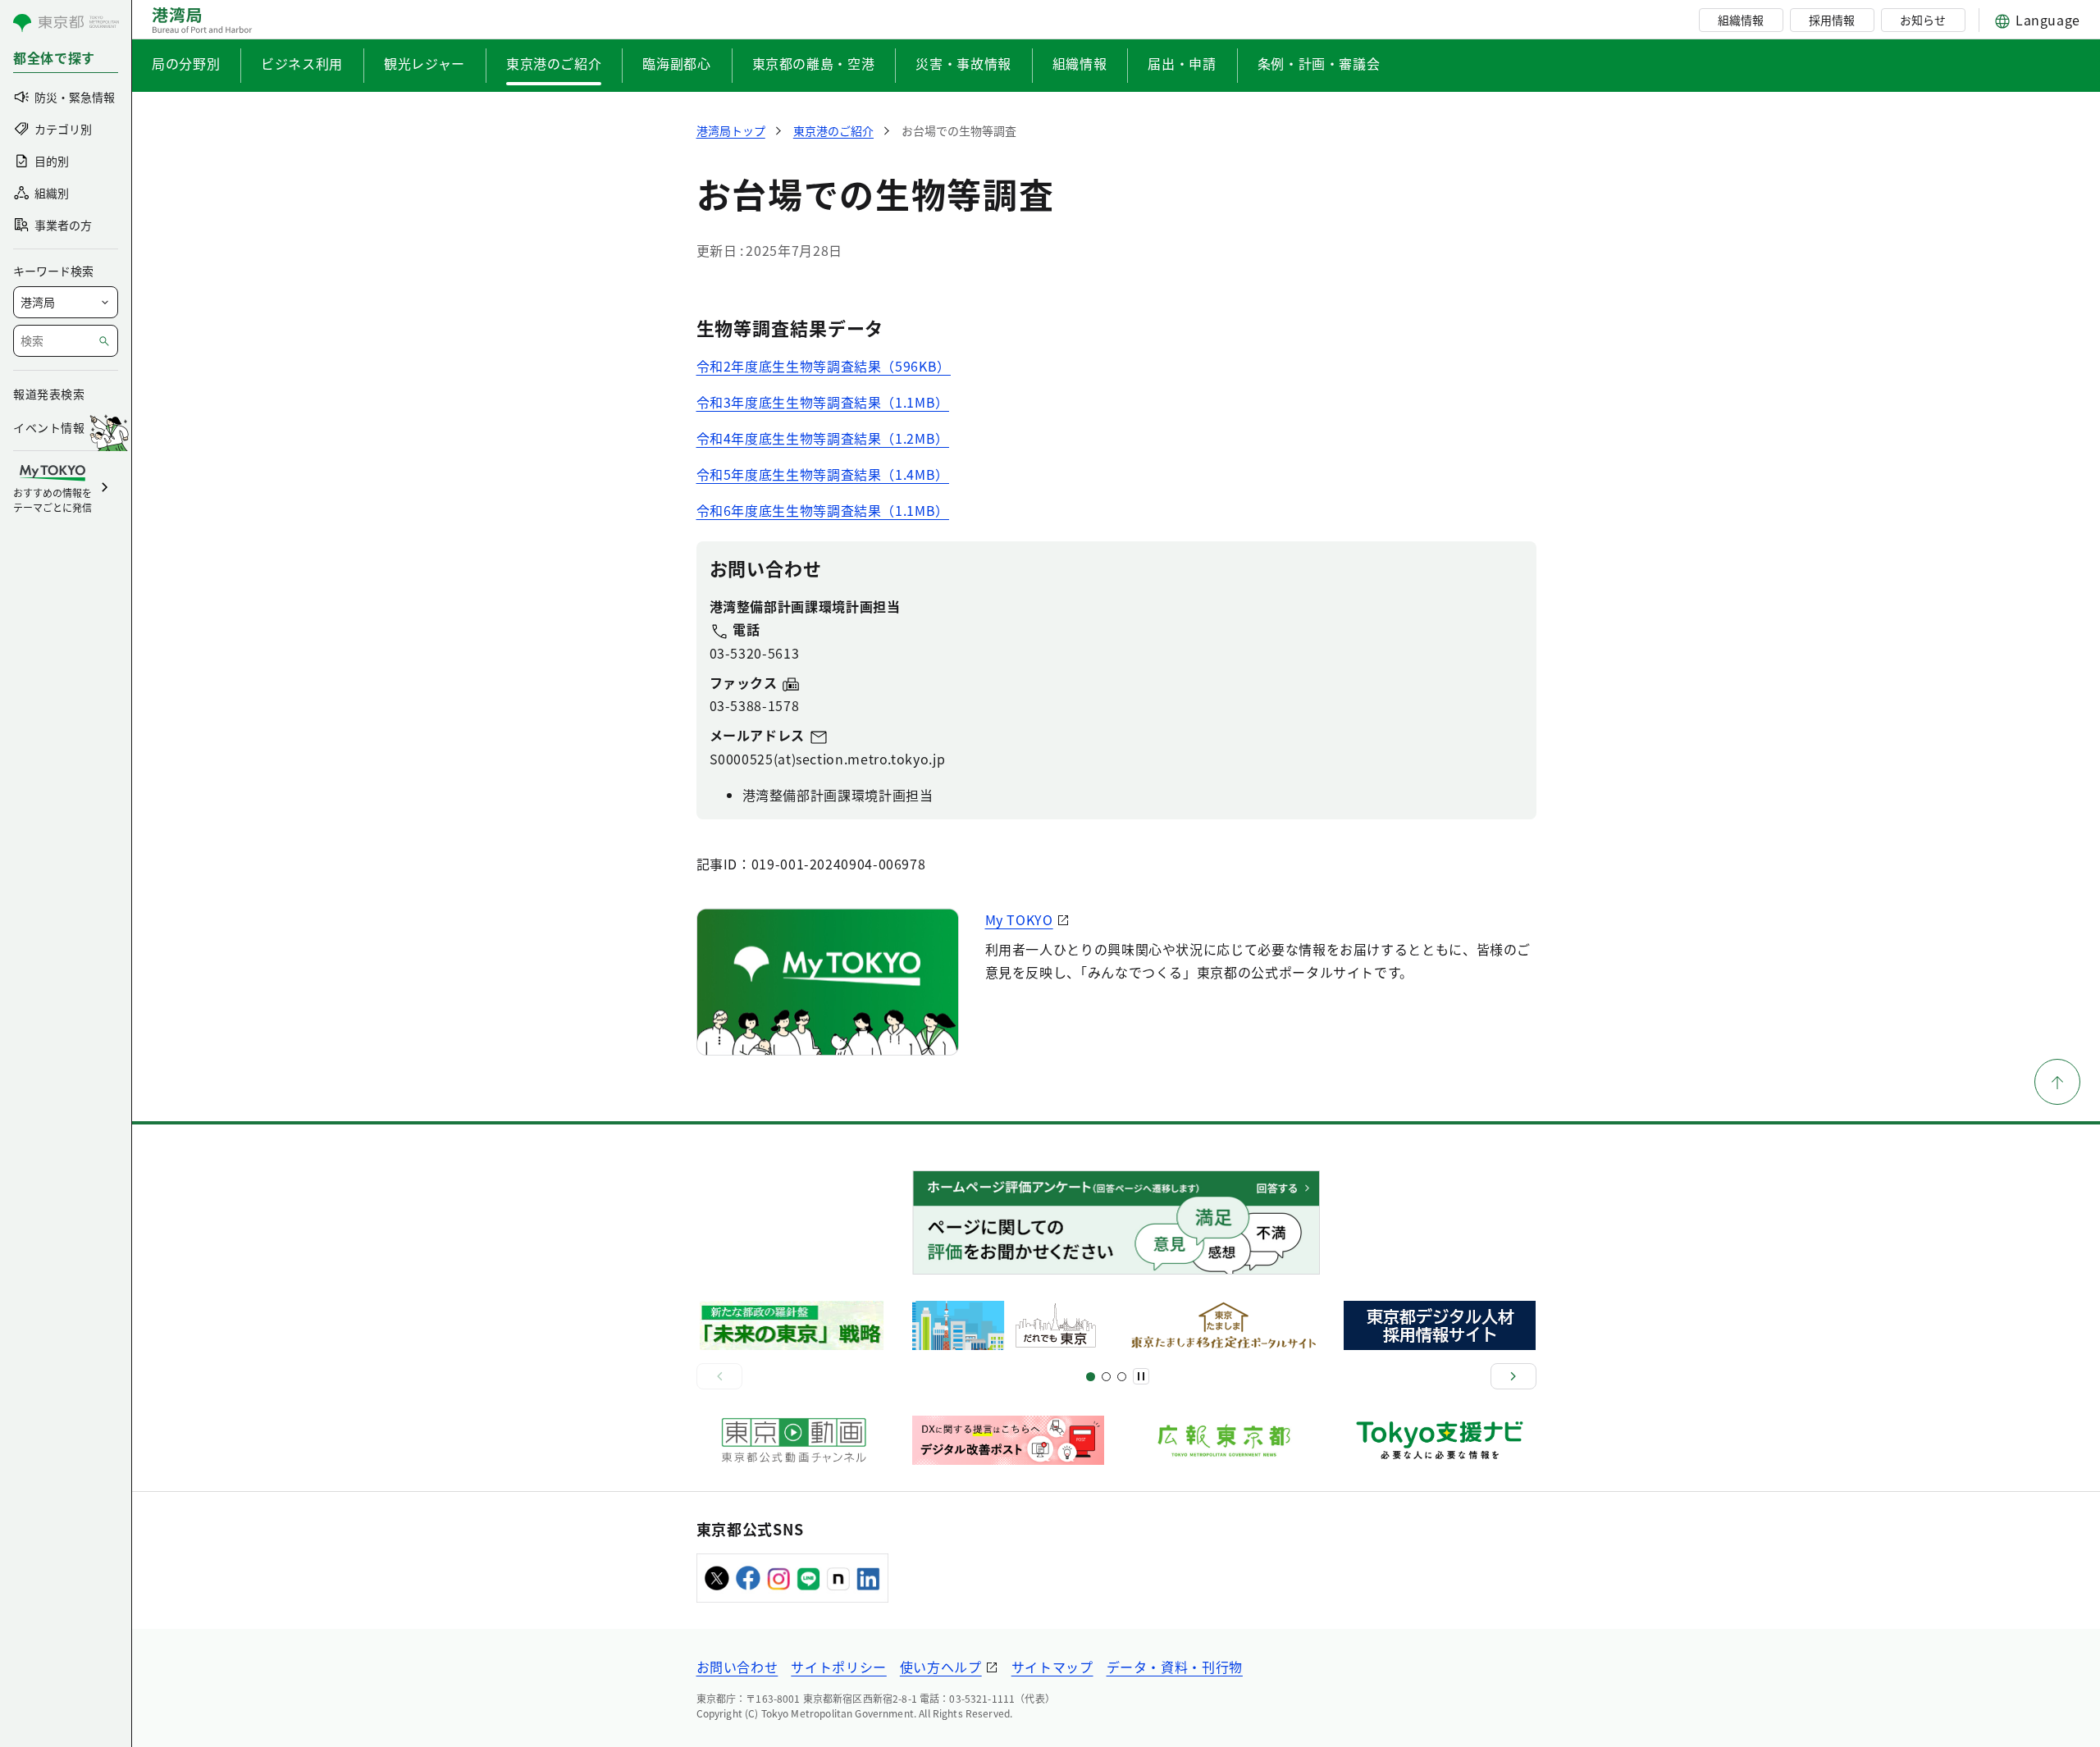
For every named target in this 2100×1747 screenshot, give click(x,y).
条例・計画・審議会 (1319, 63)
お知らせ (1923, 20)
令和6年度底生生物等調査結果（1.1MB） (823, 510)
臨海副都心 (676, 63)
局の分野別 (186, 63)
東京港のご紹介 (554, 63)
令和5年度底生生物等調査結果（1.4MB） (823, 474)
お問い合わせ (737, 1667)
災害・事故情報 (963, 63)
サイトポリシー (838, 1667)
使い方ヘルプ (941, 1667)
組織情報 (1741, 20)
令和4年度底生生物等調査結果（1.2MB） (823, 438)
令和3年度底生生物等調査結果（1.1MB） (823, 402)
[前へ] (719, 1376)
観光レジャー (425, 63)
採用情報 (1832, 20)
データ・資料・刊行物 (1175, 1667)
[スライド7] (1122, 1377)
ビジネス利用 (302, 63)
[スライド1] (1091, 1377)
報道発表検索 (49, 394)
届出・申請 (1182, 63)
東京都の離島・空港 (814, 63)
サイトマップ (1052, 1667)
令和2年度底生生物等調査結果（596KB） (824, 366)
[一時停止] (1141, 1376)
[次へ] (1513, 1376)
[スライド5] (1106, 1377)
